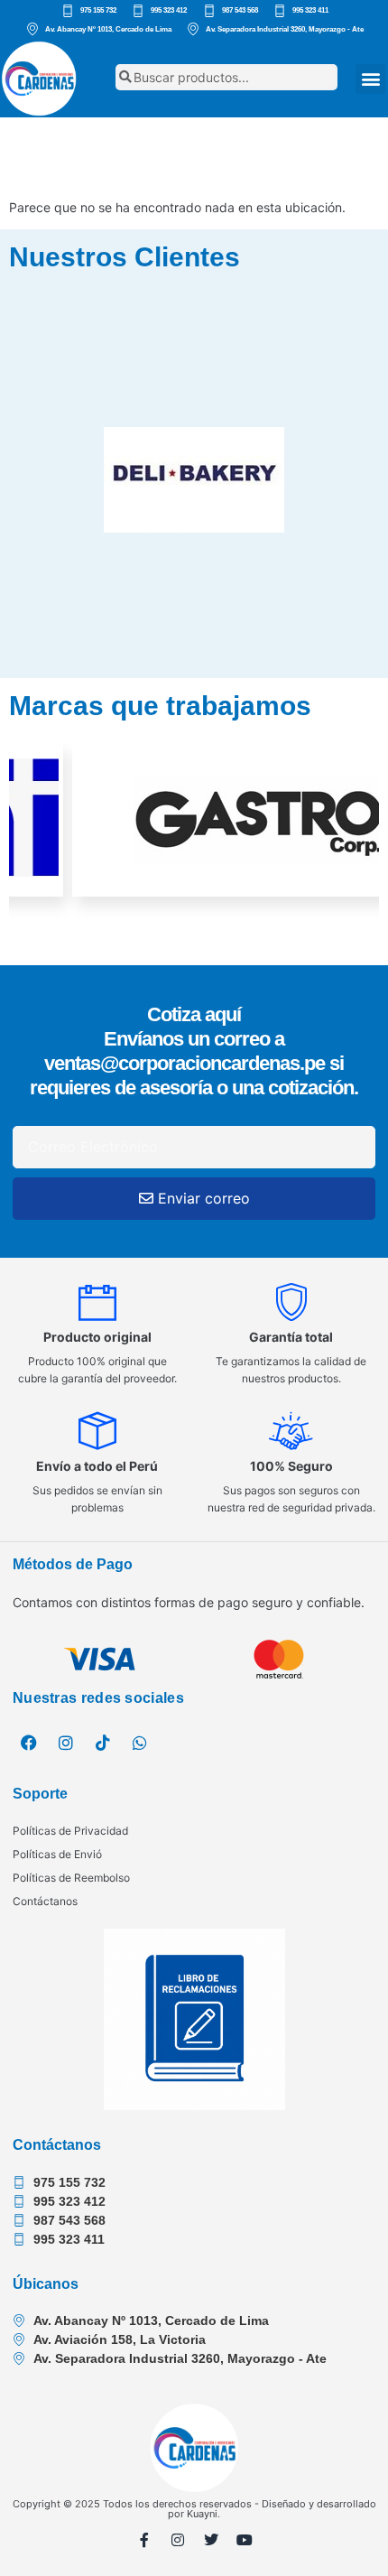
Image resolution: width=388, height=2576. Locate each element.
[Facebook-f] (144, 2540)
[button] (370, 79)
